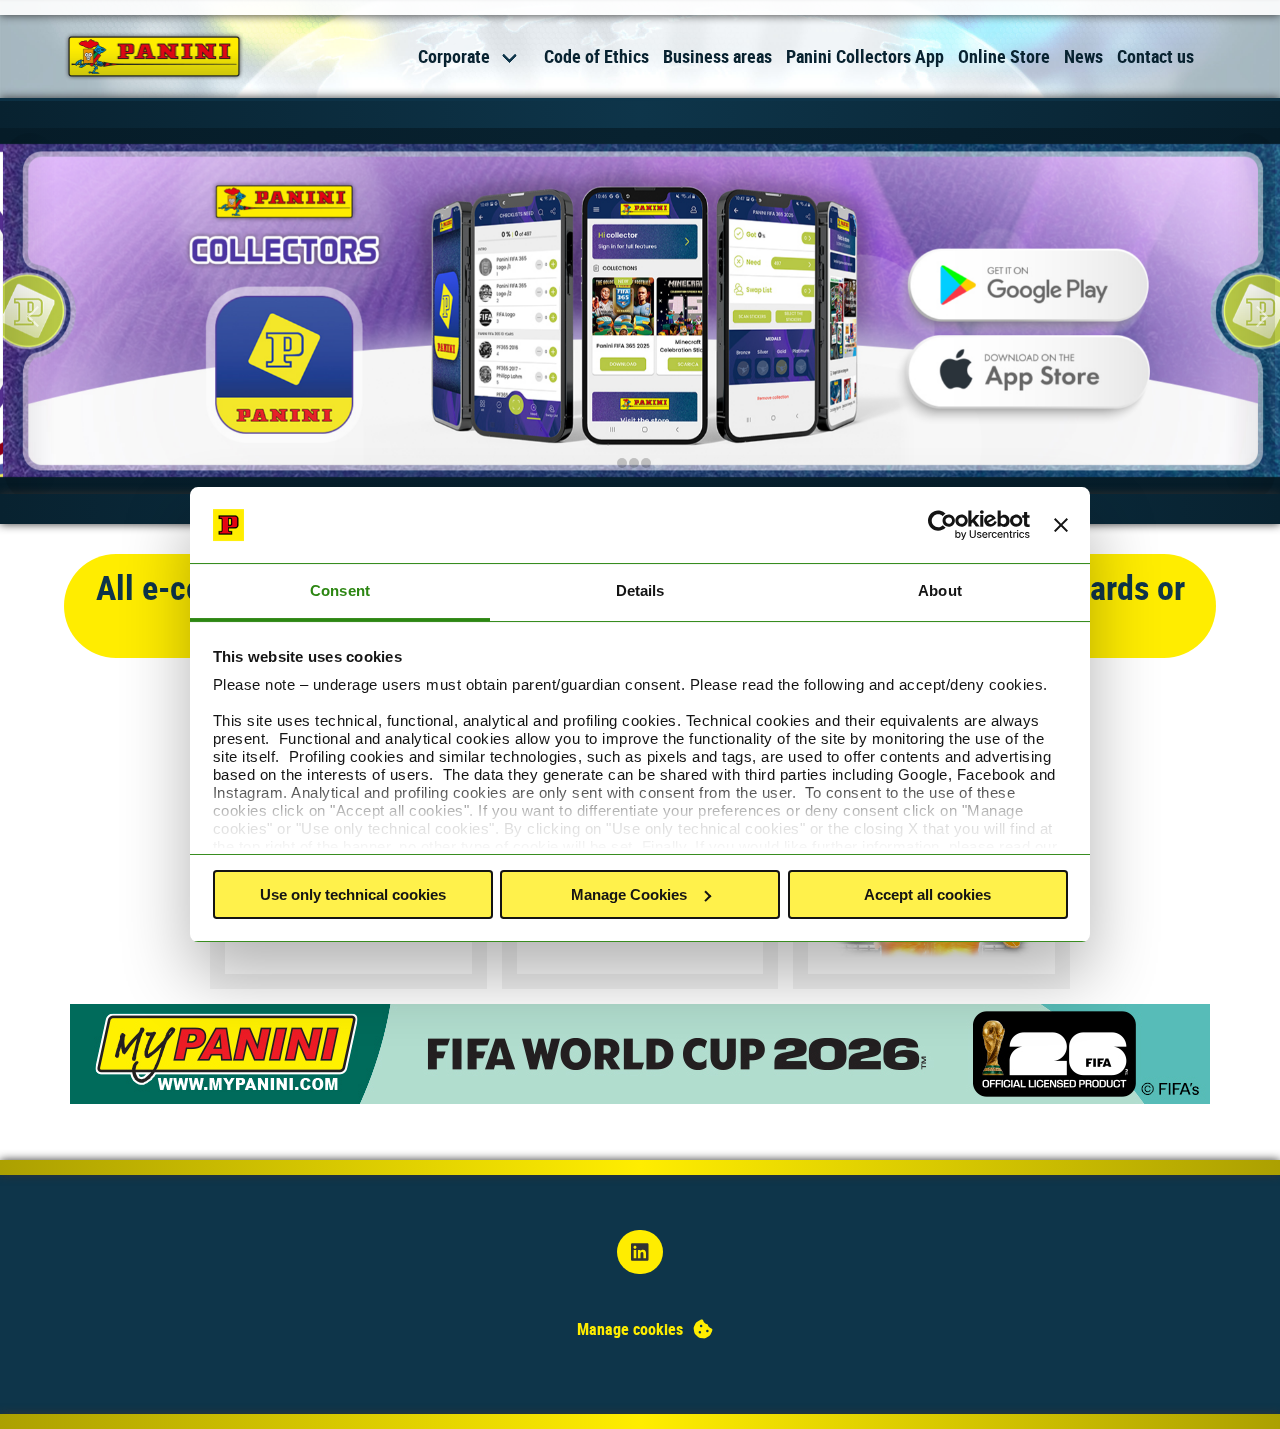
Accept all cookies (927, 894)
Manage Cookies (629, 894)
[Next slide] (1250, 316)
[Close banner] (1061, 525)
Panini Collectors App (865, 56)
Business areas (717, 56)
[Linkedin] (640, 1252)
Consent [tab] (340, 590)
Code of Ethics (596, 56)
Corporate (454, 56)
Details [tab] (640, 590)
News (1083, 56)
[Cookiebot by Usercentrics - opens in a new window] (942, 525)
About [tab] (940, 590)
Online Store (1004, 56)
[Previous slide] (30, 316)
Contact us (1155, 56)
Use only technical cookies (353, 894)
